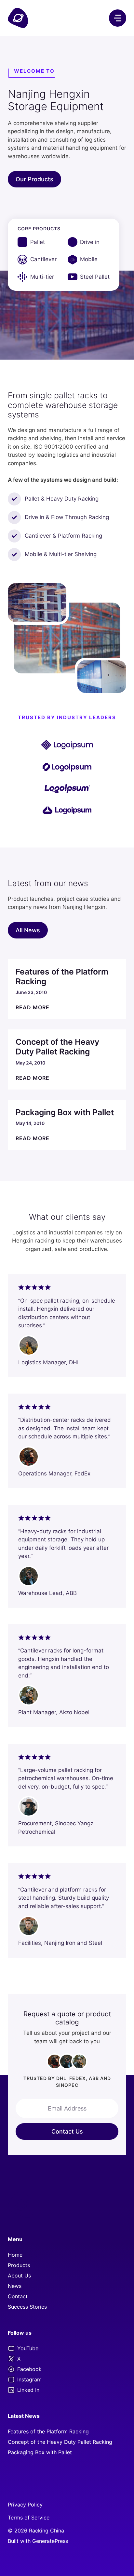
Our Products (34, 179)
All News (28, 930)
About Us (19, 2276)
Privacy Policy (25, 2505)
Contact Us (67, 2131)
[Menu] (118, 18)
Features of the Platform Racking (48, 2431)
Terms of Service (29, 2518)
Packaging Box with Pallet (40, 2452)
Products (19, 2265)
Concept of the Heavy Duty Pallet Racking (60, 2442)
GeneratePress (50, 2541)
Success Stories (27, 2307)
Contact (18, 2296)
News (15, 2286)
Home (15, 2255)
